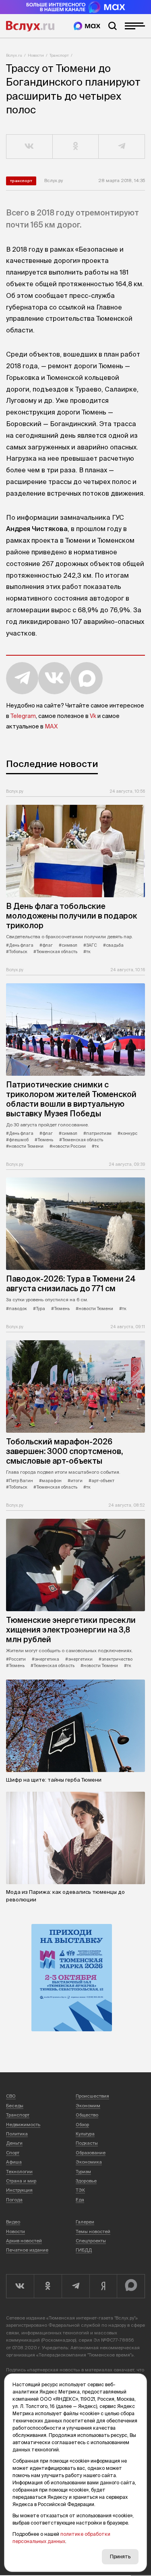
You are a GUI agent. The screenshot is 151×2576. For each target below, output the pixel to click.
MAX (51, 726)
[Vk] (20, 2286)
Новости (36, 55)
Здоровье (86, 2181)
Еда (80, 2200)
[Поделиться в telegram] (122, 147)
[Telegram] (75, 2286)
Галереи (85, 2222)
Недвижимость (23, 2125)
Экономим (88, 2106)
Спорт (13, 2153)
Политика (17, 2134)
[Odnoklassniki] (48, 2286)
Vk (93, 716)
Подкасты (87, 2143)
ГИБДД (84, 2250)
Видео (13, 2222)
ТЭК (80, 2190)
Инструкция (19, 2190)
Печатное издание (27, 2250)
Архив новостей (24, 2241)
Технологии (19, 2172)
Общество (87, 2115)
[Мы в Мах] (87, 26)
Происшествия (92, 2096)
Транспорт (59, 55)
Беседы (15, 2106)
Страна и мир (21, 2181)
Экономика (89, 2162)
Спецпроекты (91, 2241)
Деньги (14, 2143)
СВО (11, 2096)
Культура (85, 2134)
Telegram (23, 716)
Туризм (83, 2172)
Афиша (14, 2162)
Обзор (82, 2125)
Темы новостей (93, 2231)
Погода (14, 2200)
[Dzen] (103, 2286)
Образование (91, 2153)
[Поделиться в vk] (30, 147)
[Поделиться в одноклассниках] (76, 147)
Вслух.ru (30, 26)
